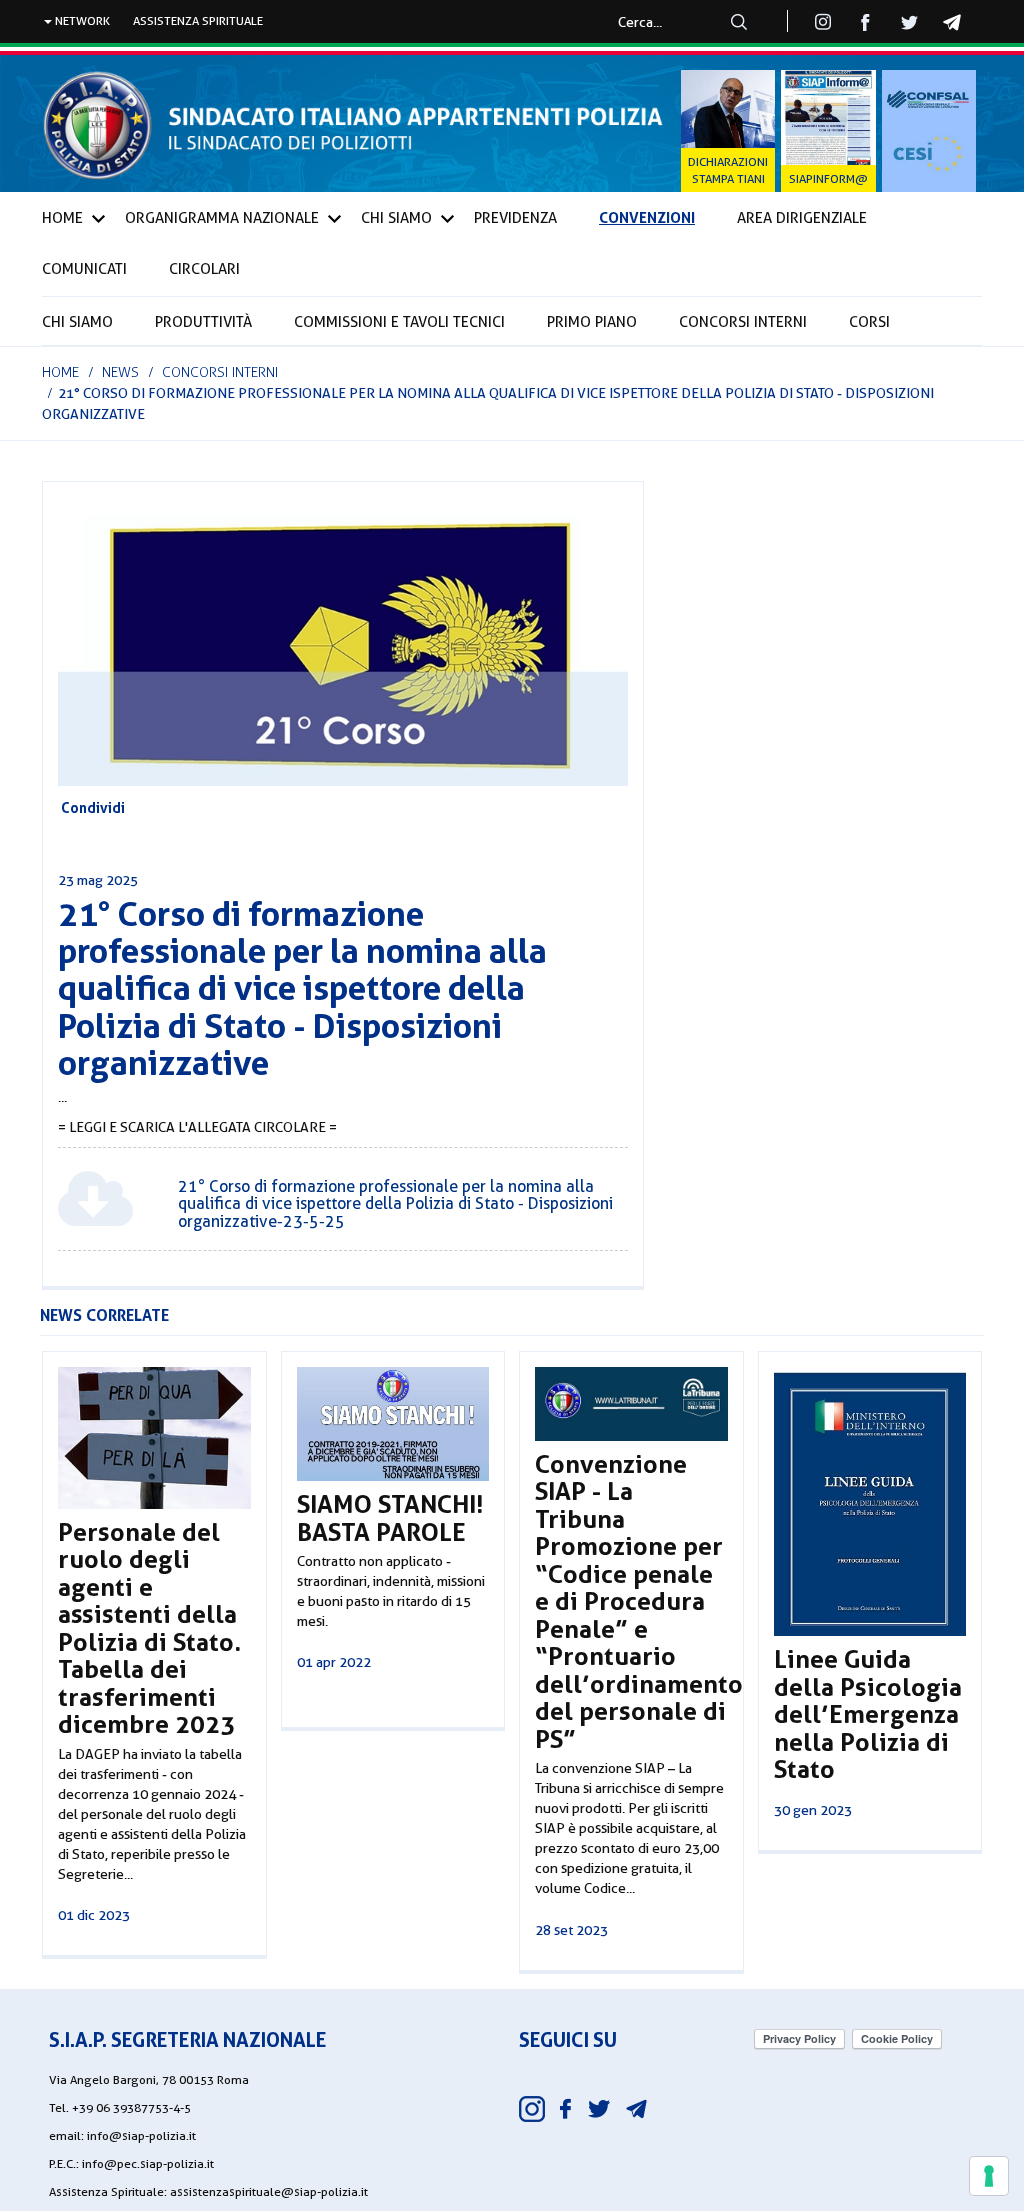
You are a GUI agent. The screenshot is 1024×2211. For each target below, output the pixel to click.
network (81, 20)
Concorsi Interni (743, 322)
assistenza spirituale (198, 20)
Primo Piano (592, 322)
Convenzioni (647, 217)
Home (62, 218)
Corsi (869, 322)
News (120, 372)
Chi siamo (77, 322)
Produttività (203, 322)
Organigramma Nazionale (222, 218)
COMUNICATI (84, 269)
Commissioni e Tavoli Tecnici (399, 322)
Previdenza (515, 218)
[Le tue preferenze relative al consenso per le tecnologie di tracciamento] (989, 2176)
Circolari (204, 269)
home (60, 372)
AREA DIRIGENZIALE (802, 218)
